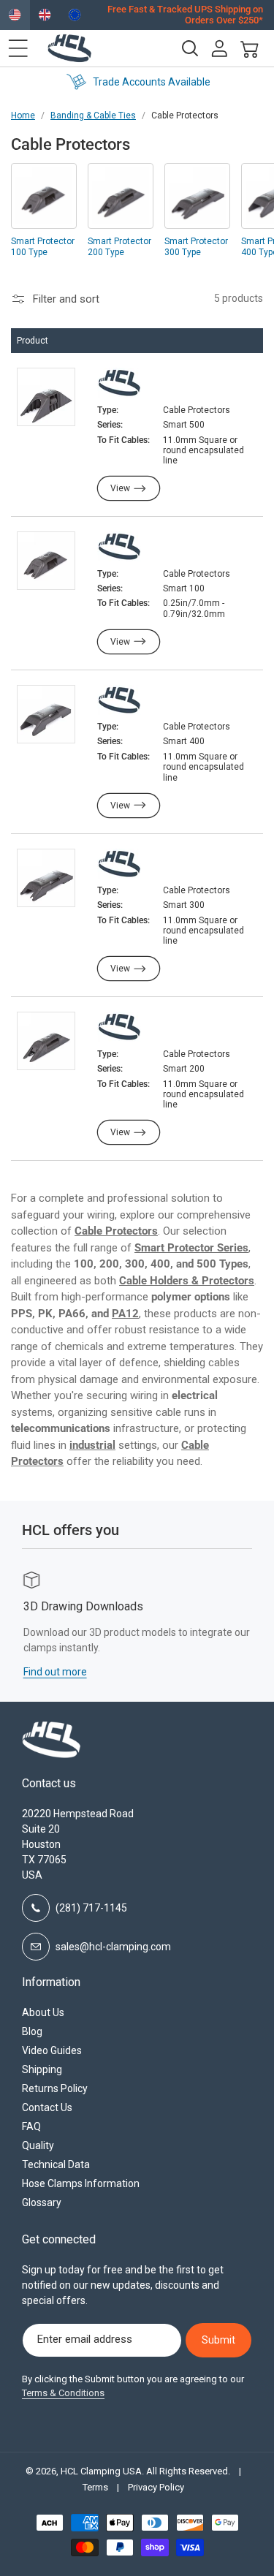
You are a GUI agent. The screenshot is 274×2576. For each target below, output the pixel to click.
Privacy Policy (156, 2487)
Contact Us (47, 2107)
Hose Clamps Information (81, 2183)
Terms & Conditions (63, 2393)
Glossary (42, 2202)
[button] (18, 48)
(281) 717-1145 (91, 1908)
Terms (95, 2487)
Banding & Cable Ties (93, 115)
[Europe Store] (75, 15)
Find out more (54, 1672)
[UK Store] (45, 15)
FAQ (31, 2126)
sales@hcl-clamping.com (113, 1947)
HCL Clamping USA (101, 2471)
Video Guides (52, 2050)
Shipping (42, 2069)
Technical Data (56, 2164)
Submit (218, 2340)
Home (23, 115)
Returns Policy (55, 2088)
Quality (38, 2145)
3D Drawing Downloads (82, 1606)
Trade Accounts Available (151, 82)
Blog (32, 2031)
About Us (43, 2012)
